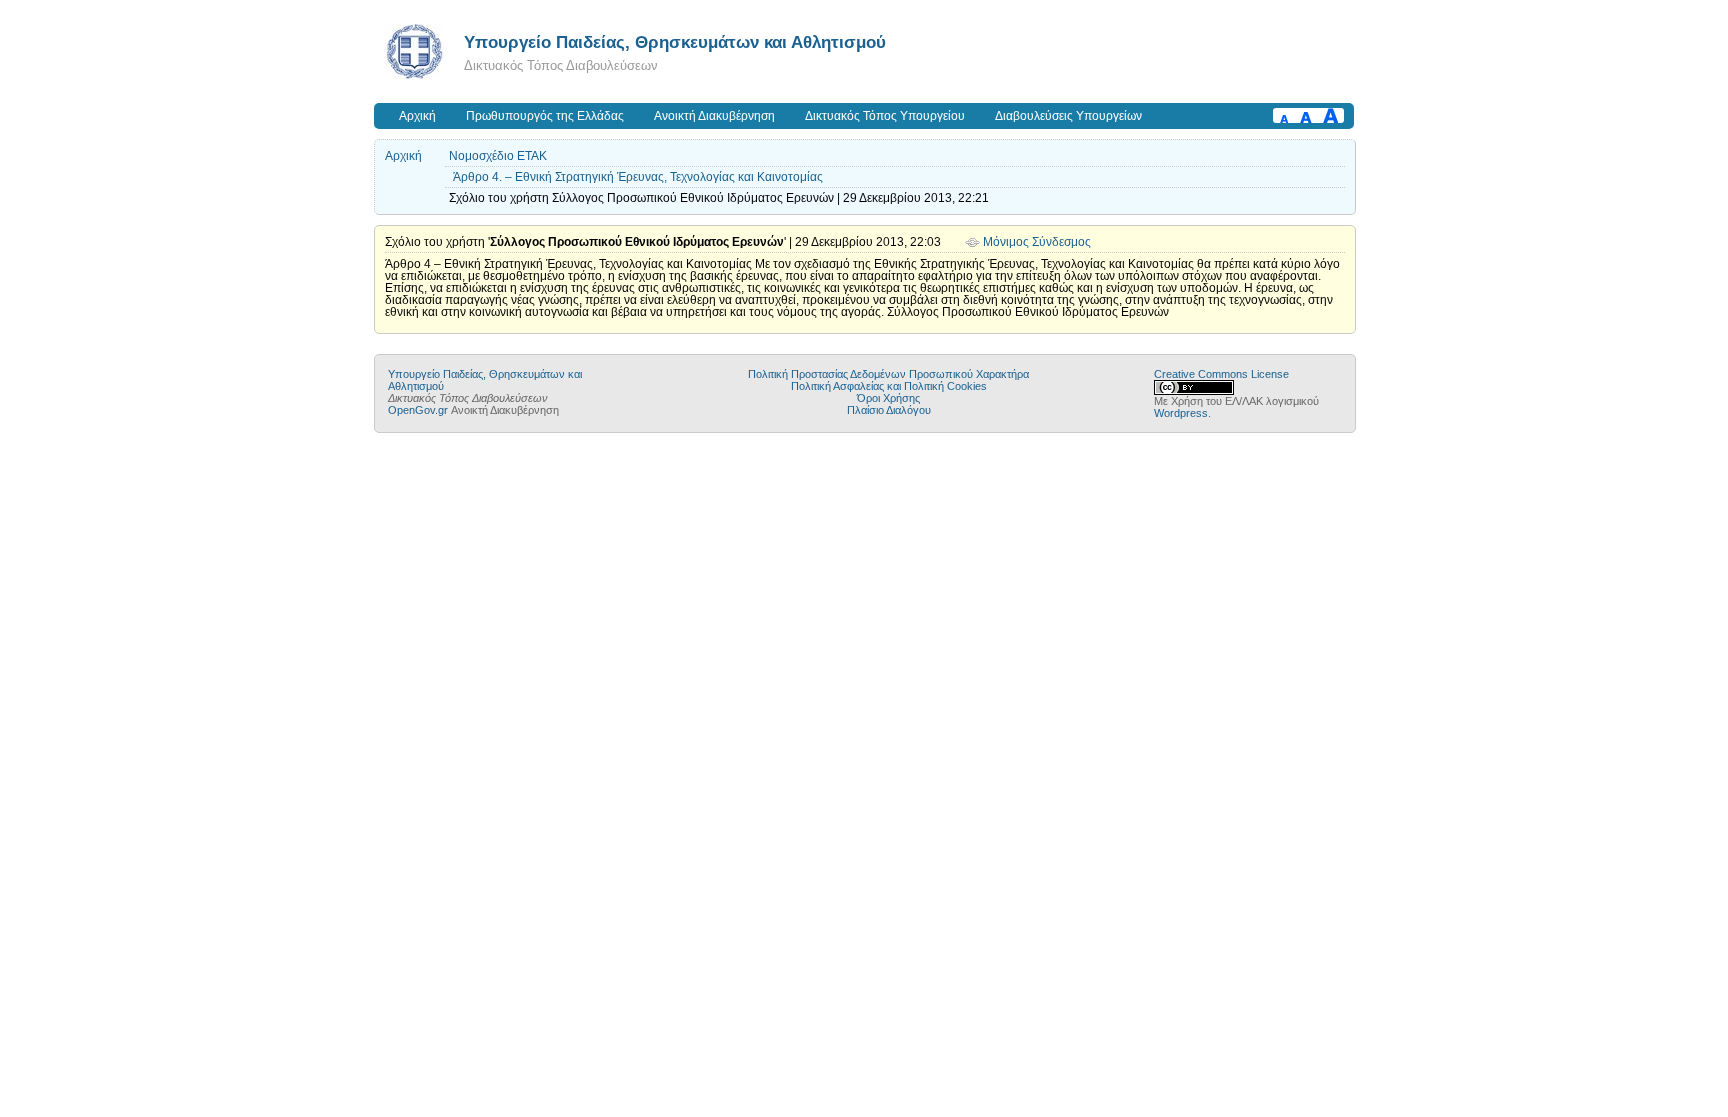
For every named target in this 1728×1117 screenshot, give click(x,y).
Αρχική (417, 116)
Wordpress (1181, 413)
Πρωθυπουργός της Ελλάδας (545, 116)
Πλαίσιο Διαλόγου (889, 410)
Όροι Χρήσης (888, 398)
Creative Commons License (1221, 374)
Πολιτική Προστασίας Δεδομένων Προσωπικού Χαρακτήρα (888, 374)
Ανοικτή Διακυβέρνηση (714, 116)
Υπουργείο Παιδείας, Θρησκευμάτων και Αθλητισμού (675, 42)
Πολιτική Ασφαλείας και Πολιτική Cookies (889, 386)
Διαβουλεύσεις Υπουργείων (1068, 116)
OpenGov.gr (418, 410)
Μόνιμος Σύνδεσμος (1037, 242)
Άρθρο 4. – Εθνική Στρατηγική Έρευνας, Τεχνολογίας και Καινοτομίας (638, 177)
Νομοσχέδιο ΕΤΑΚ (498, 156)
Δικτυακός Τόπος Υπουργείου (885, 116)
